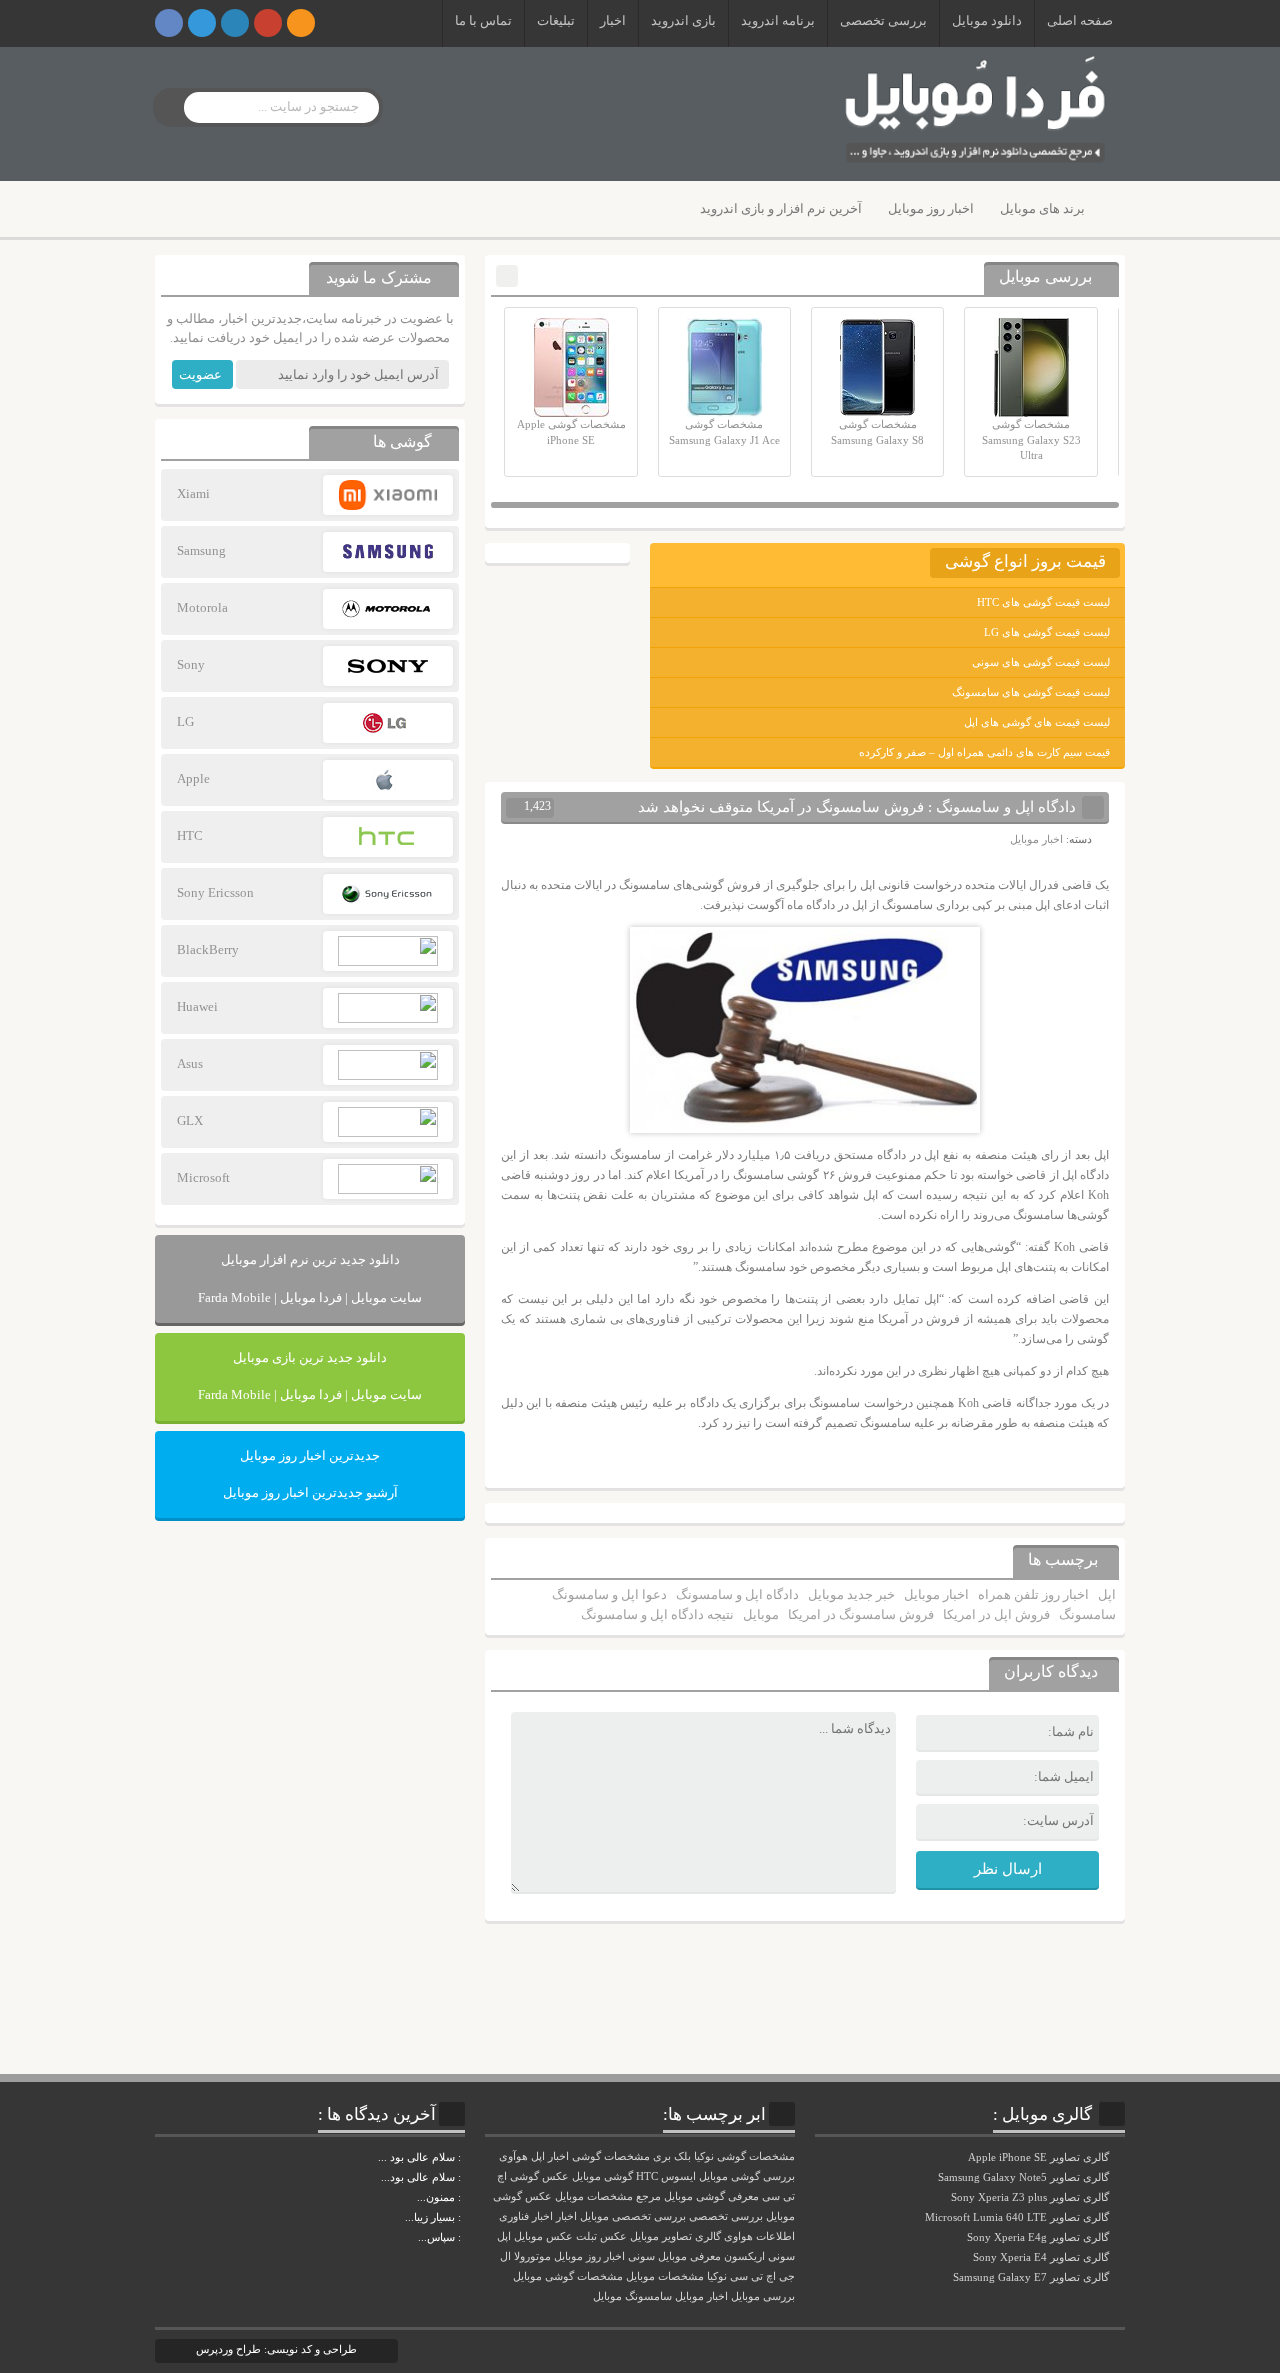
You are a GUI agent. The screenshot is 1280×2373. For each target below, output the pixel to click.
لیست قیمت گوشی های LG (1047, 632)
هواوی (738, 2236)
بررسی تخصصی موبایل (633, 2216)
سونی (641, 2256)
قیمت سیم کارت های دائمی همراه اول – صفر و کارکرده (984, 752)
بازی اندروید (683, 20)
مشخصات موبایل (665, 2276)
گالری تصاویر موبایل (675, 2236)
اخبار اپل (550, 2156)
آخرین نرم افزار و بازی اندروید (781, 208)
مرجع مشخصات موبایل (608, 2196)
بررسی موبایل (763, 2296)
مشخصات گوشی (611, 2156)
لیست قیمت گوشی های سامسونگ (1031, 692)
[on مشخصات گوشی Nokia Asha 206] (463, 2157)
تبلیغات (556, 20)
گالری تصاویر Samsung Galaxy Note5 (1025, 2177)
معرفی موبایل (689, 2256)
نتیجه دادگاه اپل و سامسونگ (657, 1614)
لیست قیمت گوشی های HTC (1043, 602)
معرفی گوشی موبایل (711, 2196)
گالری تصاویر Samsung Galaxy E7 (1032, 2277)
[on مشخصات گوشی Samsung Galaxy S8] (463, 2177)
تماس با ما (483, 20)
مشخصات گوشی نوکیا (744, 2156)
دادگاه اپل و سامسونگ (737, 1594)
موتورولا (532, 2256)
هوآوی (513, 2156)
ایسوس (678, 2176)
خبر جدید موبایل (851, 1594)
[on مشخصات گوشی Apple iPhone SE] (463, 2237)
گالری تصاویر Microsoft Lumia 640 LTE (1018, 2217)
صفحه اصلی (1080, 20)
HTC (647, 2176)
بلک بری (672, 2156)
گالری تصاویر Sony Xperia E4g (1039, 2237)
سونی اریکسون (759, 2256)
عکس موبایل (543, 2236)
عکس (613, 2236)
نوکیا (717, 2276)
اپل (1107, 1594)
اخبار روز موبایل (931, 208)
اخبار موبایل (1036, 839)
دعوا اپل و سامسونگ (609, 1594)
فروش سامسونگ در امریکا (861, 1614)
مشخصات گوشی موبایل (568, 2276)
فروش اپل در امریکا (996, 1614)
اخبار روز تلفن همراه (1033, 1594)
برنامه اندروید (778, 20)
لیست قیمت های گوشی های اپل (1037, 722)
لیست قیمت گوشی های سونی (1041, 662)
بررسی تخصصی (883, 20)
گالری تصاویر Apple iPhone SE (1040, 2157)
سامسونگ (1087, 1614)
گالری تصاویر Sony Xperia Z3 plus (1031, 2197)
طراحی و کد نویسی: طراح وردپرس (276, 2349)
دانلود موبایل (987, 20)
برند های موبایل (1042, 208)
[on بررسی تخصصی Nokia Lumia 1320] (463, 2217)
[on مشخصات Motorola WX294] (463, 2197)
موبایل (761, 1614)
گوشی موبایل (602, 2176)
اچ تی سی (753, 2276)
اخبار (613, 20)
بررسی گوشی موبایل (747, 2176)
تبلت (586, 2236)
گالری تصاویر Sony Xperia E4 (1042, 2257)
